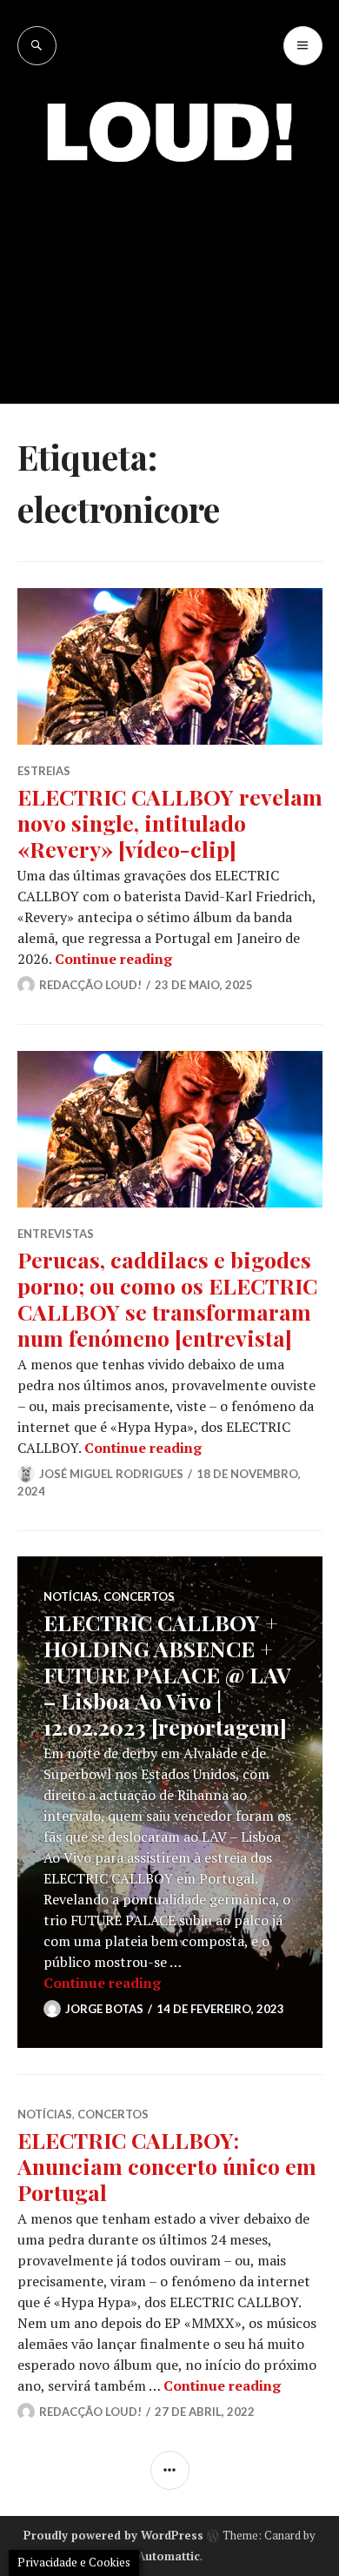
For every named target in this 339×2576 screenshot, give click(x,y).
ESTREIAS (44, 771)
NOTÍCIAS (71, 1596)
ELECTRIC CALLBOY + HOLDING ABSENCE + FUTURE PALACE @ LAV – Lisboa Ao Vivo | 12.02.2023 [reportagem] (167, 1674)
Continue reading (113, 959)
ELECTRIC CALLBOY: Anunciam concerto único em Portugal (167, 2166)
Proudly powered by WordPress (113, 2535)
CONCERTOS (139, 1596)
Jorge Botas (104, 2009)
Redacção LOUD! (90, 985)
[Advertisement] (169, 270)
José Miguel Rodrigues (111, 1474)
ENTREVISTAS (56, 1234)
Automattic (169, 2556)
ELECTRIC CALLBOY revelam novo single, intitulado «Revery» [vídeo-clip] (170, 823)
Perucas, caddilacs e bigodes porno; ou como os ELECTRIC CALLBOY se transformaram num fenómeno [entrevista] (167, 1298)
